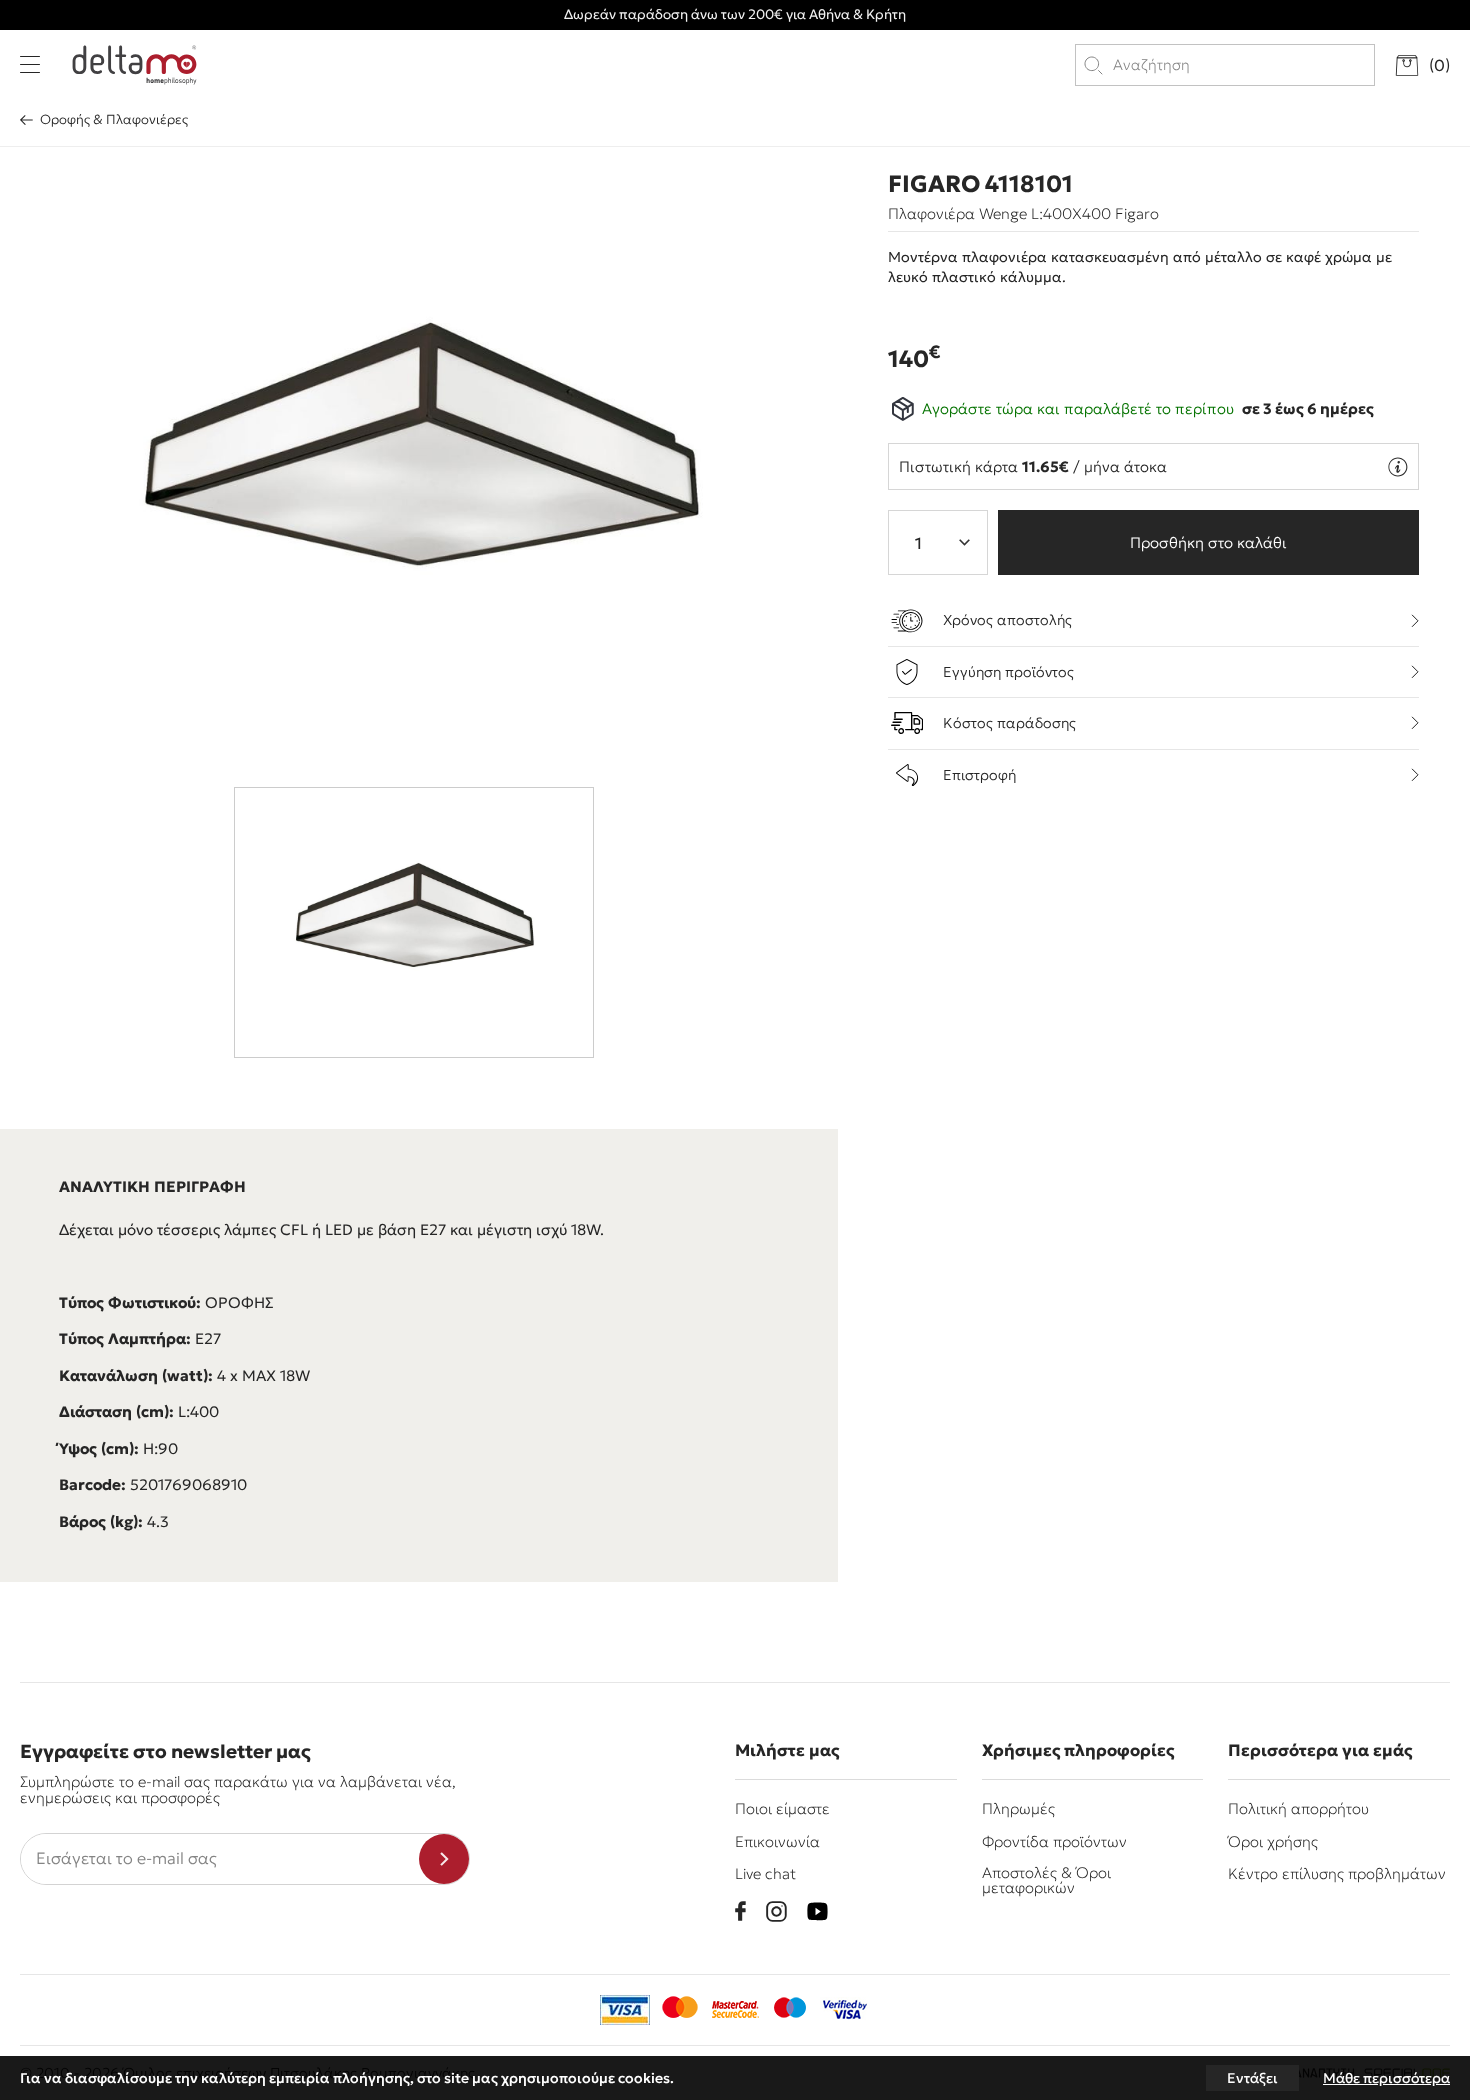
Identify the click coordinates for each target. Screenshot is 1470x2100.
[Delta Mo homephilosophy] (134, 65)
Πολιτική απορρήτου (1298, 1808)
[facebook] (740, 1911)
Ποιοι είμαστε (782, 1808)
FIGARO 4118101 (980, 184)
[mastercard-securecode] (735, 2010)
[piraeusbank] (845, 2010)
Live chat (765, 1873)
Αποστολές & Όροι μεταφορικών (1046, 1880)
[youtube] (817, 1911)
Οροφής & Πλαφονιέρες (114, 119)
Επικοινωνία (777, 1841)
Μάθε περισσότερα (1386, 2078)
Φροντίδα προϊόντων (1054, 1841)
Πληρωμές (1018, 1808)
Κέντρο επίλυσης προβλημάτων (1337, 1873)
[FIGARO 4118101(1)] (420, 461)
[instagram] (776, 1911)
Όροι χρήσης (1273, 1841)
